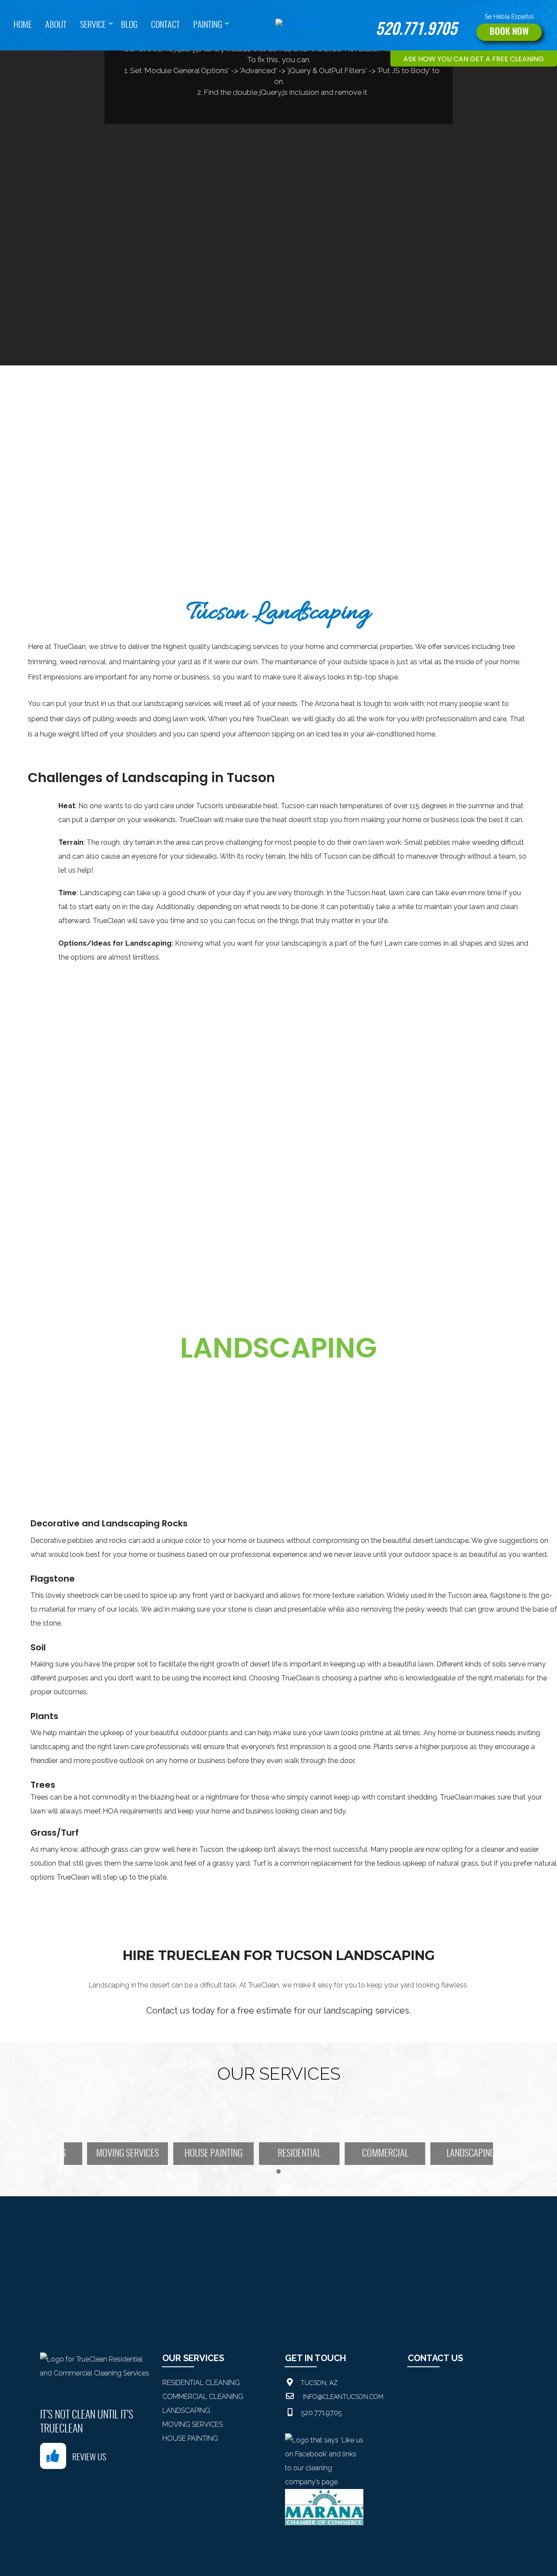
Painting (208, 25)
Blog (129, 25)
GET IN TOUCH (315, 2358)
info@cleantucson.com (343, 2397)
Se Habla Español (509, 17)
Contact (165, 25)
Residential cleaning (201, 2383)
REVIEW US (89, 2458)
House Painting (190, 2438)
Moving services (193, 2424)
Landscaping (186, 2410)
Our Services (193, 2358)
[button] (278, 2172)
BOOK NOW (509, 32)
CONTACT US (435, 2358)
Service (93, 25)
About (56, 25)
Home (23, 25)
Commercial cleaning (203, 2397)
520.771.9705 (416, 30)
